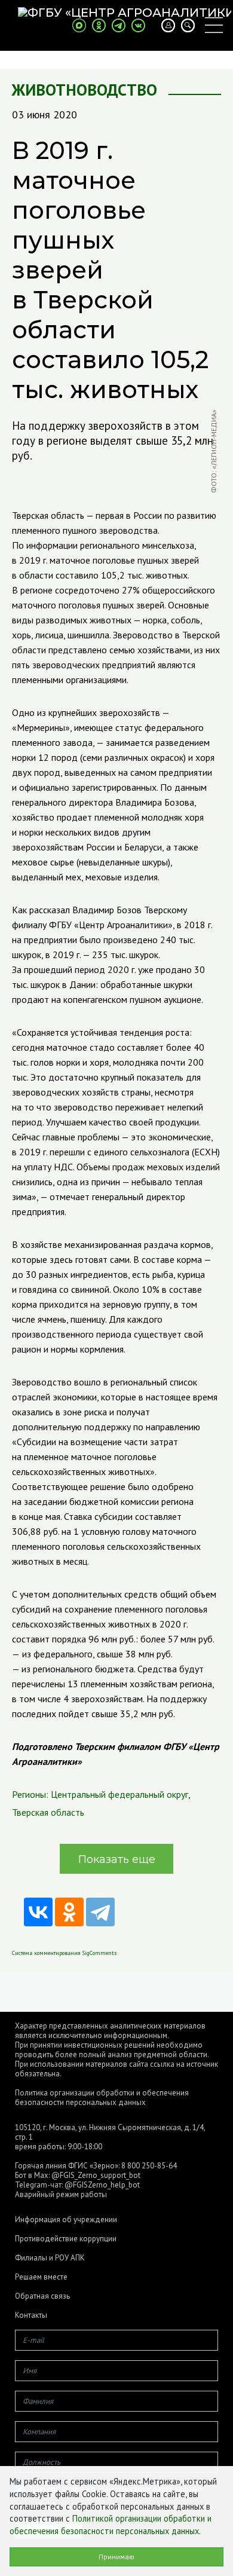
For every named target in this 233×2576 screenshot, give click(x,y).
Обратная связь (42, 2296)
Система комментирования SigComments (64, 1953)
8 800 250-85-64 (149, 2166)
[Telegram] (100, 1912)
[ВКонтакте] (38, 1912)
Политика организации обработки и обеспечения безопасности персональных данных (102, 2098)
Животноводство (85, 90)
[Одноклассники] (69, 1912)
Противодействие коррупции (66, 2239)
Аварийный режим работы (61, 2194)
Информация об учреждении (66, 2220)
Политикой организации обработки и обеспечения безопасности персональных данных (111, 2525)
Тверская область (48, 1812)
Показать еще (117, 1859)
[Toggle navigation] (214, 25)
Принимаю (116, 2557)
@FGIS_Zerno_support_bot (96, 2175)
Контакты (31, 2315)
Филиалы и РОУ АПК (50, 2258)
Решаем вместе (41, 2277)
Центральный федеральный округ (119, 1794)
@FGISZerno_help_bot (102, 2185)
